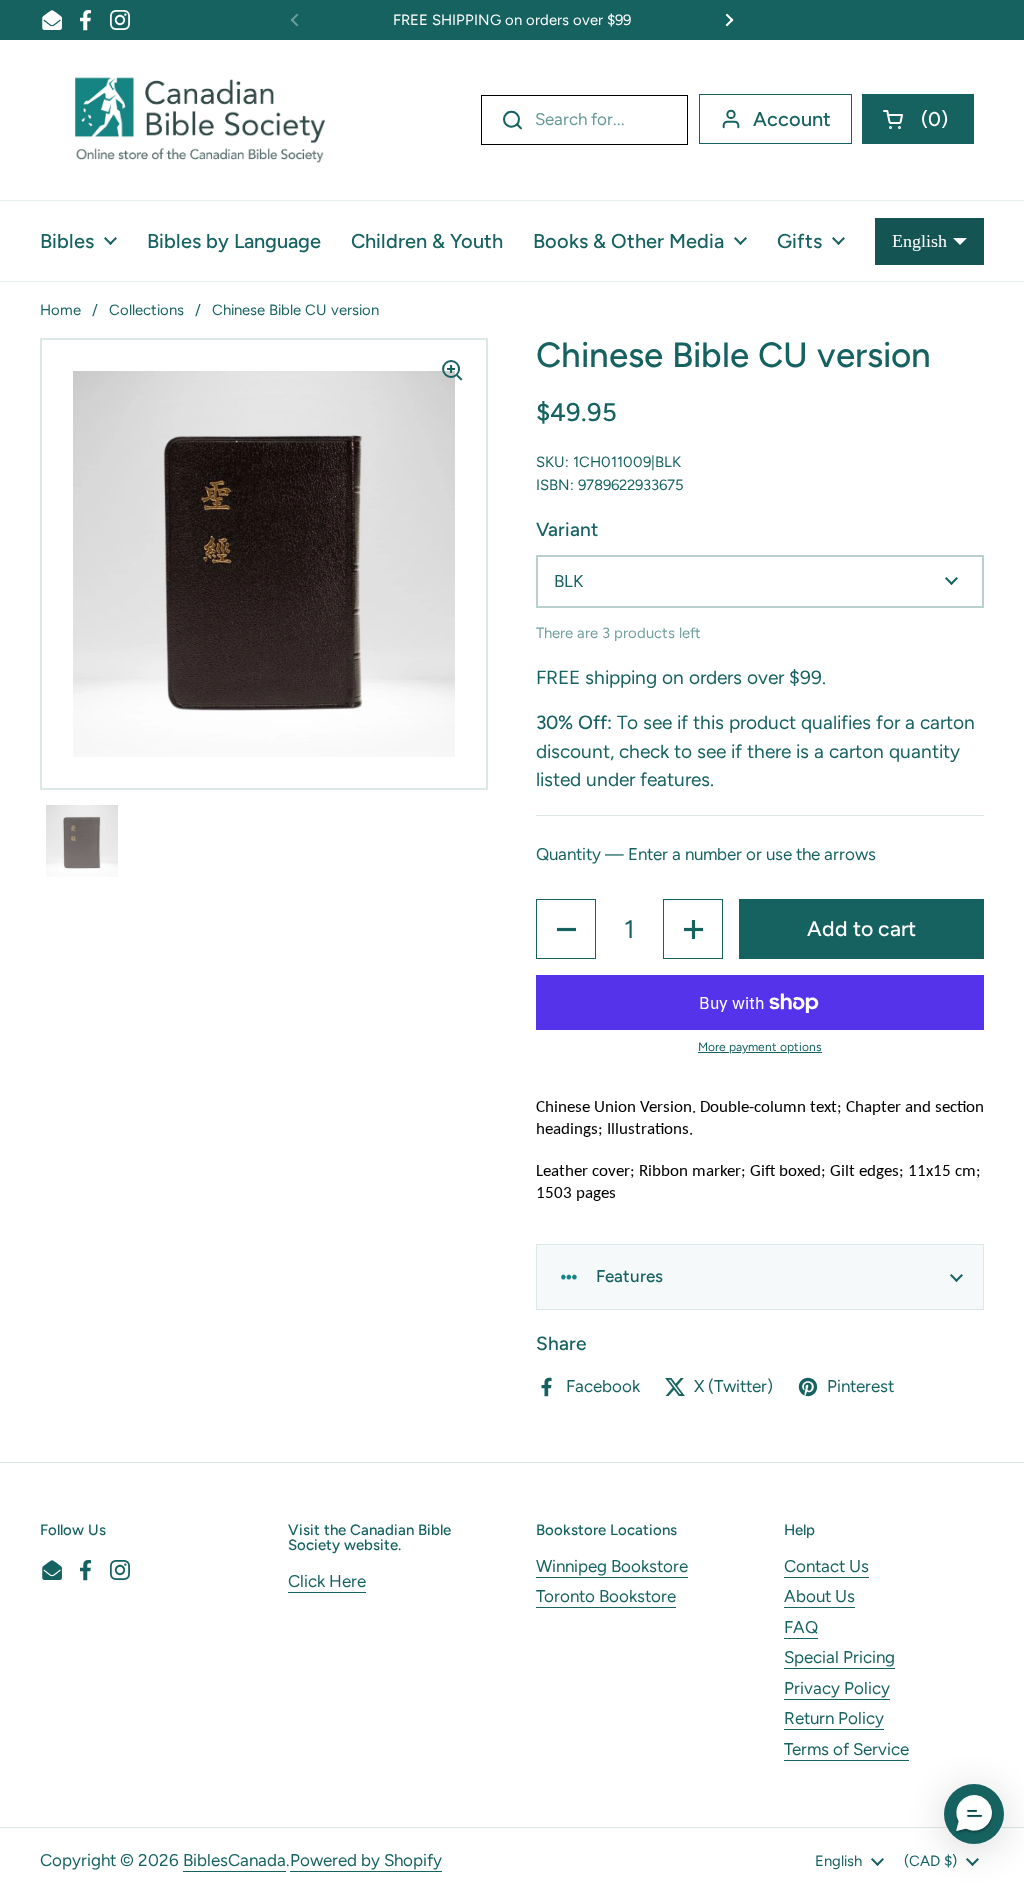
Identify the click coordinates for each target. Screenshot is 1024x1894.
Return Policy (834, 1718)
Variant (567, 529)
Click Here (327, 1581)
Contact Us (826, 1566)
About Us (819, 1596)
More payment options (760, 1047)
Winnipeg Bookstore (612, 1566)
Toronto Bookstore (606, 1596)
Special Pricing (839, 1657)
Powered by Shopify (366, 1860)
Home (60, 310)
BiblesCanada (234, 1860)
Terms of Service (846, 1749)
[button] (918, 119)
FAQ (801, 1627)
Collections (146, 310)
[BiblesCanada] (200, 120)
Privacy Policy (837, 1688)
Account (792, 119)
